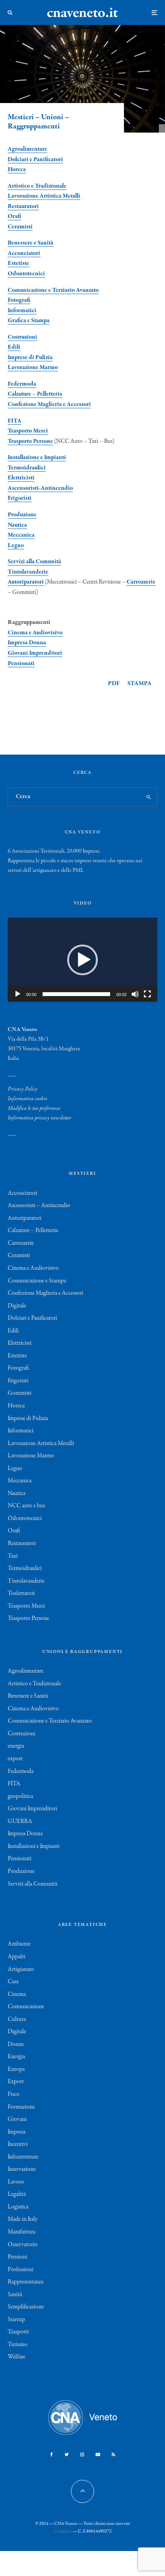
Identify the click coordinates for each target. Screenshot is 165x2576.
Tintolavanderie (28, 572)
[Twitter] (67, 2455)
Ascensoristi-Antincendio (40, 488)
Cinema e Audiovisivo (35, 633)
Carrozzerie (141, 582)
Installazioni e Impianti (34, 1846)
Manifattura (21, 2232)
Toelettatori (21, 1593)
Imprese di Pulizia (30, 358)
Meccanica (21, 535)
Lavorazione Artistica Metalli (44, 196)
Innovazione (22, 2169)
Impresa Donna (27, 643)
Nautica (17, 525)
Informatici (22, 311)
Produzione (22, 515)
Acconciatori (24, 253)
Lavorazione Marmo (33, 368)
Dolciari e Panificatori (35, 160)
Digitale (17, 1306)
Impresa (16, 2132)
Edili (14, 347)
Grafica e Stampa (29, 321)
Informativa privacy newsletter (40, 1118)
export (15, 1759)
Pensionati (21, 664)
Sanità (15, 2295)
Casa (13, 1982)
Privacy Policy (23, 1089)
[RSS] (113, 2455)
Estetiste (18, 263)
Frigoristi (20, 498)
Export (16, 2082)
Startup (16, 2320)
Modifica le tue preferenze (34, 1108)
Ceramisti (20, 227)
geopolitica (20, 1796)
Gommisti (20, 1393)
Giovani (17, 2119)
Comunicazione (26, 2007)
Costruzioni (22, 337)
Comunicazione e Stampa (37, 1281)
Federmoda (22, 384)
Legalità (17, 2194)
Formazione (21, 2107)
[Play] (18, 994)
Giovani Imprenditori (35, 653)
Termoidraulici (27, 468)
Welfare (16, 2357)
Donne (16, 2044)
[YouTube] (98, 2455)
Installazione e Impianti (37, 457)
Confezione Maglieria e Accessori (49, 404)
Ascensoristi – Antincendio (39, 1206)
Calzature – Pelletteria (35, 394)
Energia (16, 2057)
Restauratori (23, 206)
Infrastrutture (23, 2157)
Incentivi (18, 2144)
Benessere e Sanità (31, 243)
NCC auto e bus (26, 1506)
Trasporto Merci (28, 431)
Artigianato (21, 1969)
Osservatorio (23, 2245)
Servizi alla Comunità (34, 562)
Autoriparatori (26, 582)
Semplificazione (26, 2307)
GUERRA (20, 1821)
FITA (15, 421)
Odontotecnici (26, 274)
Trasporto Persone (30, 441)
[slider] (76, 994)
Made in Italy (23, 2219)
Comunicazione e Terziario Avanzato (53, 290)
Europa (16, 2069)
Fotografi (19, 300)
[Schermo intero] (147, 994)
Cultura (17, 2019)
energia (16, 1746)
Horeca (17, 170)
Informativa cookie (27, 1099)
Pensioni (17, 2257)
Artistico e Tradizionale (37, 186)
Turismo (17, 2345)
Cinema (17, 1994)
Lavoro (16, 2182)
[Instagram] (82, 2455)
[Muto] (135, 994)
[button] (82, 960)
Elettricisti (21, 478)
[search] (149, 797)
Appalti (16, 1957)
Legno (16, 545)
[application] (82, 960)
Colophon (63, 2531)
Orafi (14, 216)
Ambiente (19, 1944)
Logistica (18, 2207)
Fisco (14, 2094)
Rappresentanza (26, 2282)
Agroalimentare (26, 1671)
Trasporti (18, 2332)
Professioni (21, 2270)
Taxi (13, 1556)
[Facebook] (52, 2455)
